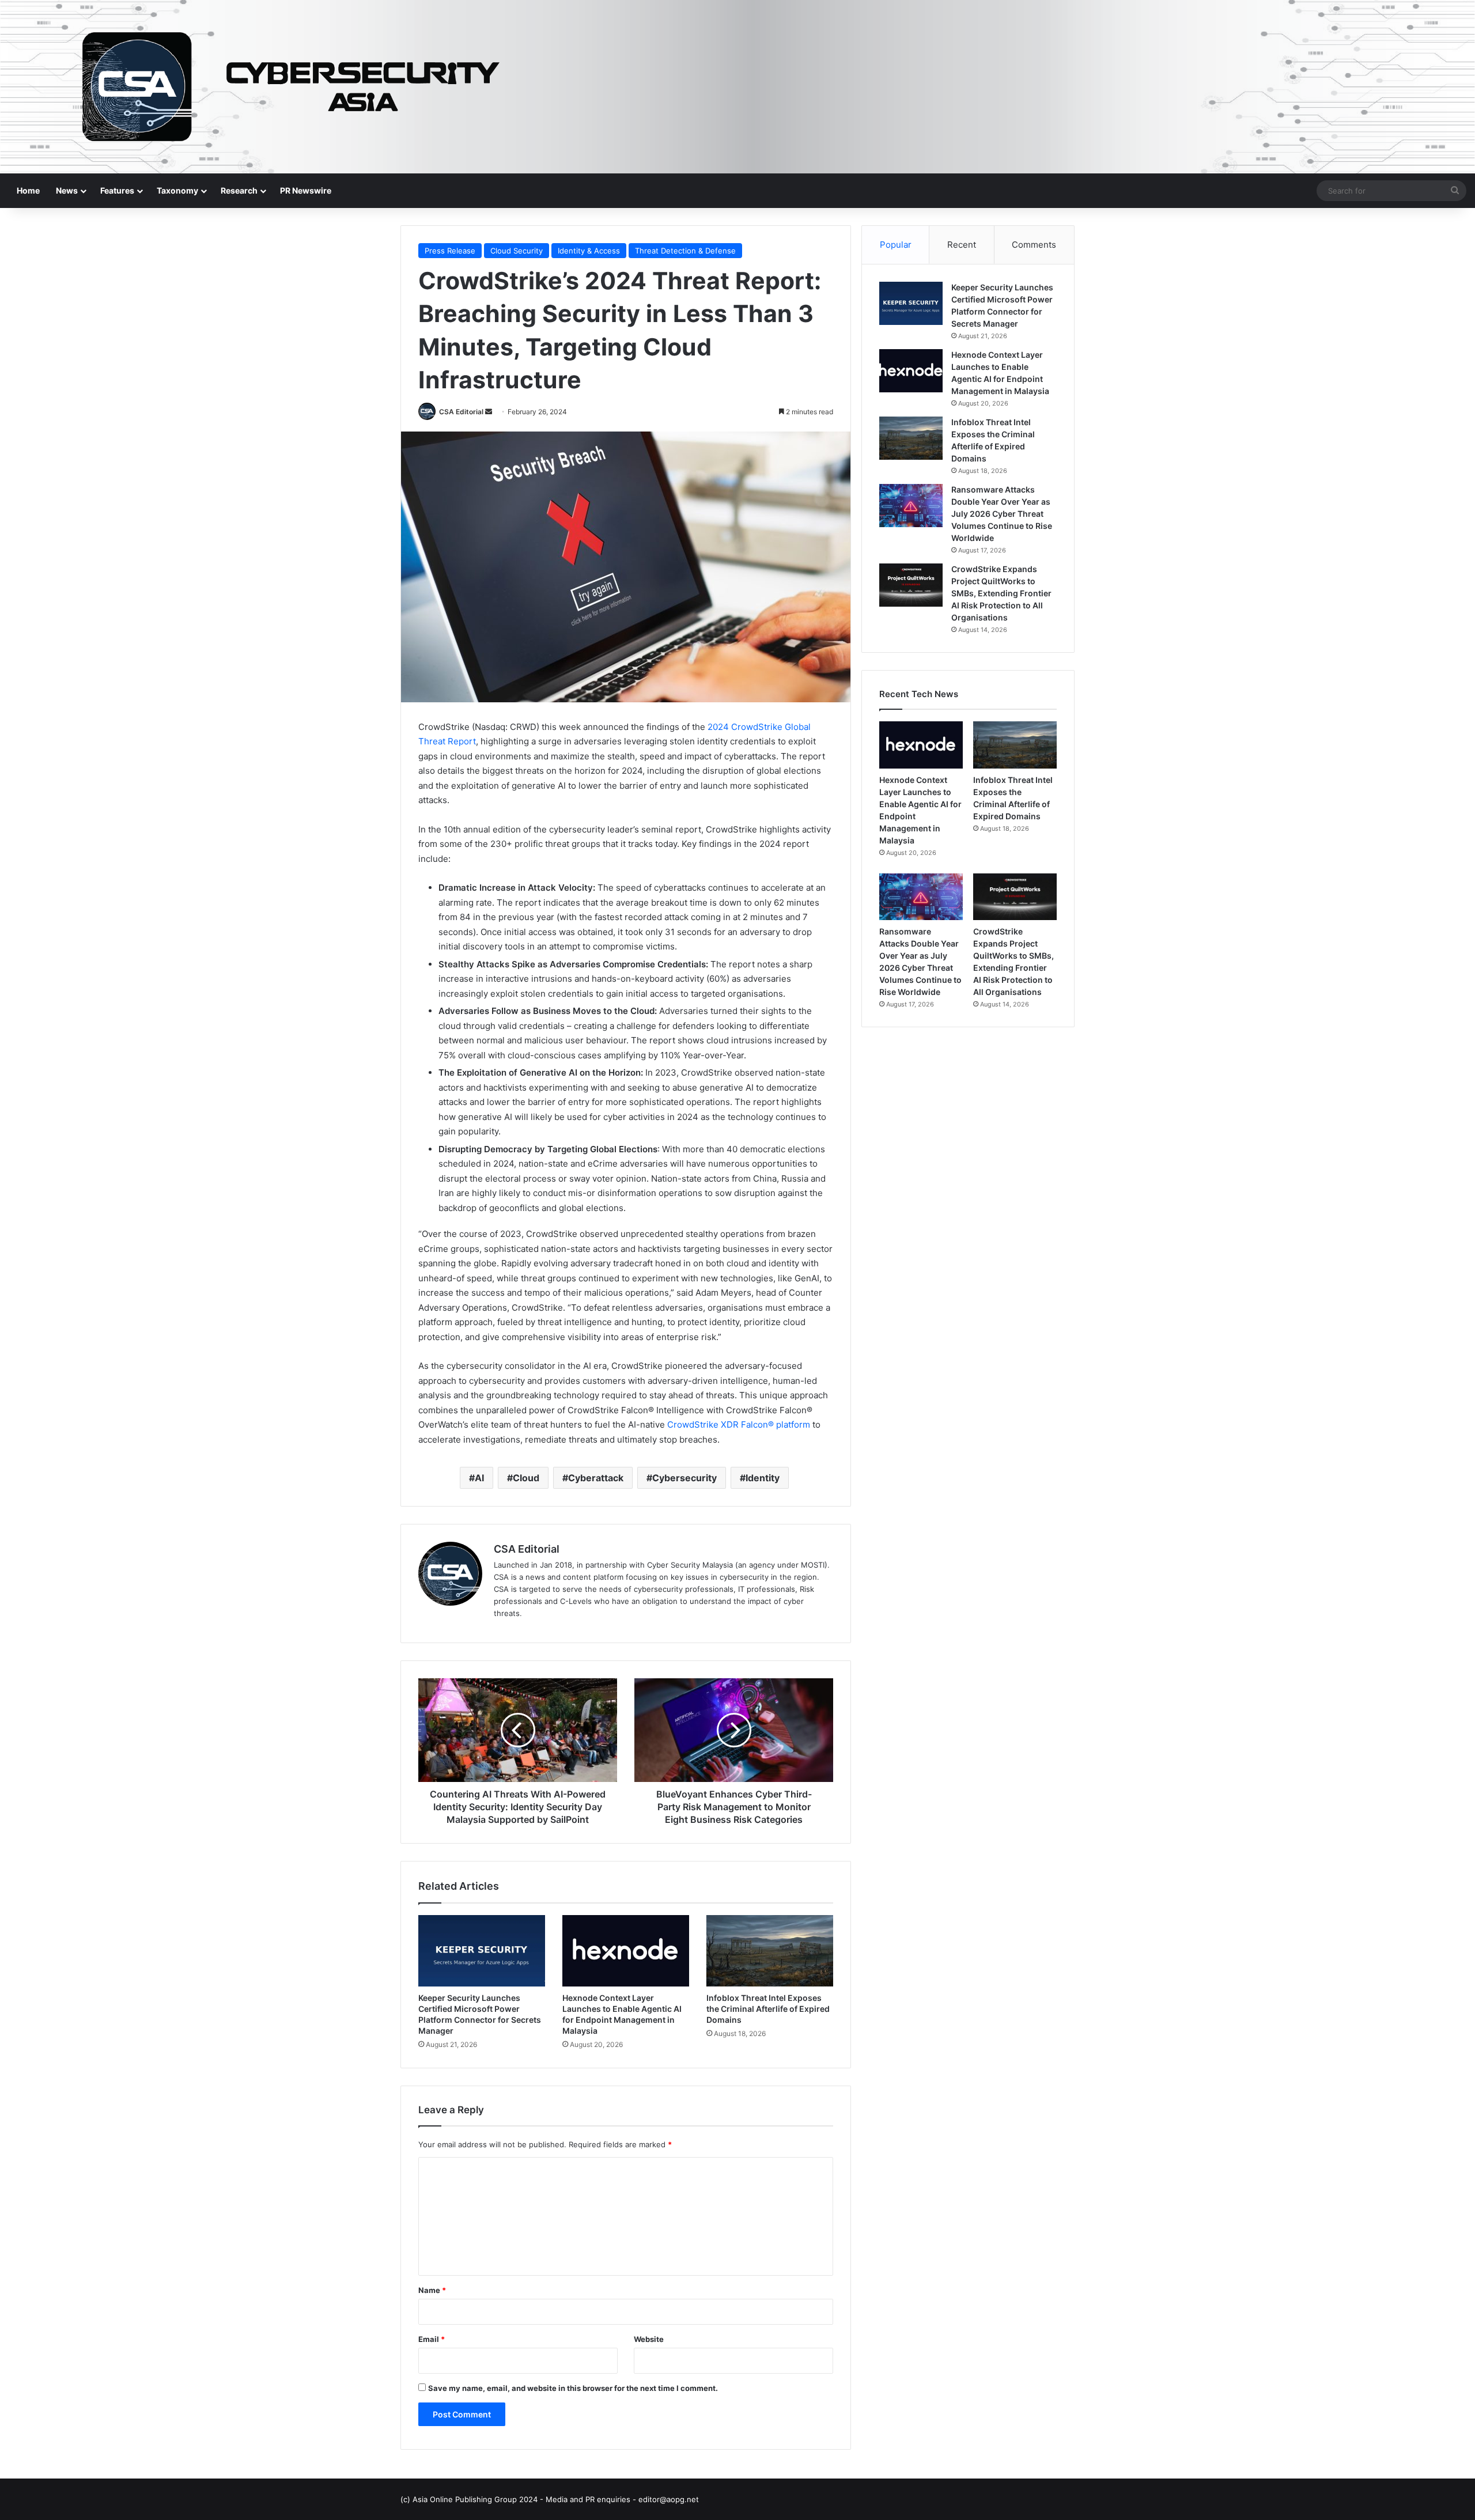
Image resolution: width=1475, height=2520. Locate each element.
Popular (896, 245)
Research (239, 190)
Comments (1034, 245)
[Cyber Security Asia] (737, 87)
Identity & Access (589, 251)
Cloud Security (517, 251)
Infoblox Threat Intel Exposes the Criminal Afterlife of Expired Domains (768, 2009)
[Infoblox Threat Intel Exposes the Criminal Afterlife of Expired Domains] (770, 1951)
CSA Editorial (461, 412)
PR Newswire (306, 190)
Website (649, 2339)
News (67, 190)
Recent (962, 245)
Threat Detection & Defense (685, 251)
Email (432, 2339)
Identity (763, 1478)
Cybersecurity (684, 1478)
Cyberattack (596, 1478)
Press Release (450, 251)
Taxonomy (177, 190)
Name (432, 2290)
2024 (719, 727)
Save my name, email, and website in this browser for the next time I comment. (573, 2388)
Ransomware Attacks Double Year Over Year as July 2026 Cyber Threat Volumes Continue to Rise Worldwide (1002, 514)
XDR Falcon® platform (767, 1424)
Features (117, 190)
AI (479, 1478)
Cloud (526, 1478)
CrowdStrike (693, 1424)
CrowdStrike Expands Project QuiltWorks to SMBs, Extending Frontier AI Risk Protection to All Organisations (1001, 593)
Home (28, 190)
